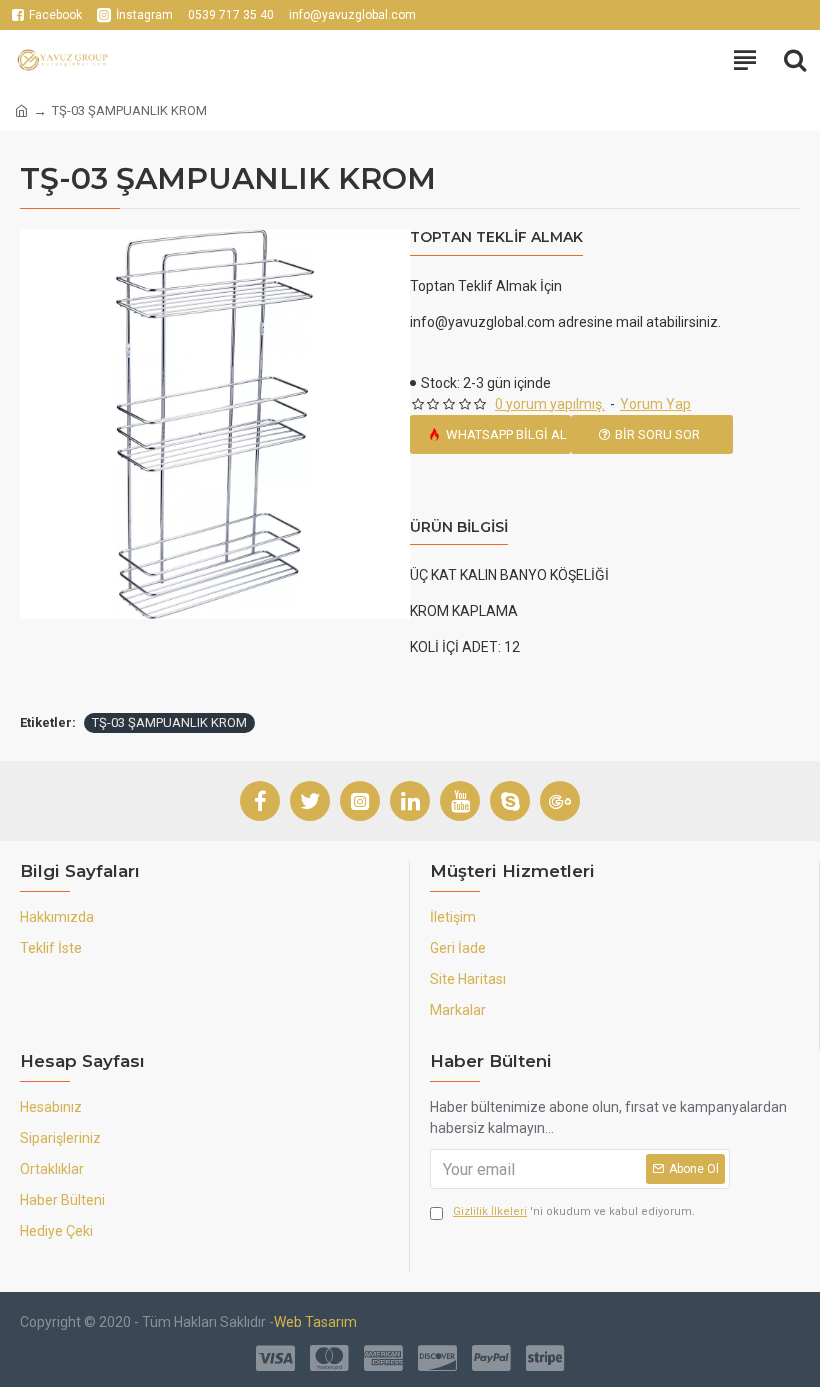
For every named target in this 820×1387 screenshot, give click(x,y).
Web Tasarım (315, 1322)
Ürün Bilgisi (459, 527)
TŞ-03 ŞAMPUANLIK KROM (169, 722)
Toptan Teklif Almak (496, 237)
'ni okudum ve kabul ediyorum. (574, 1211)
